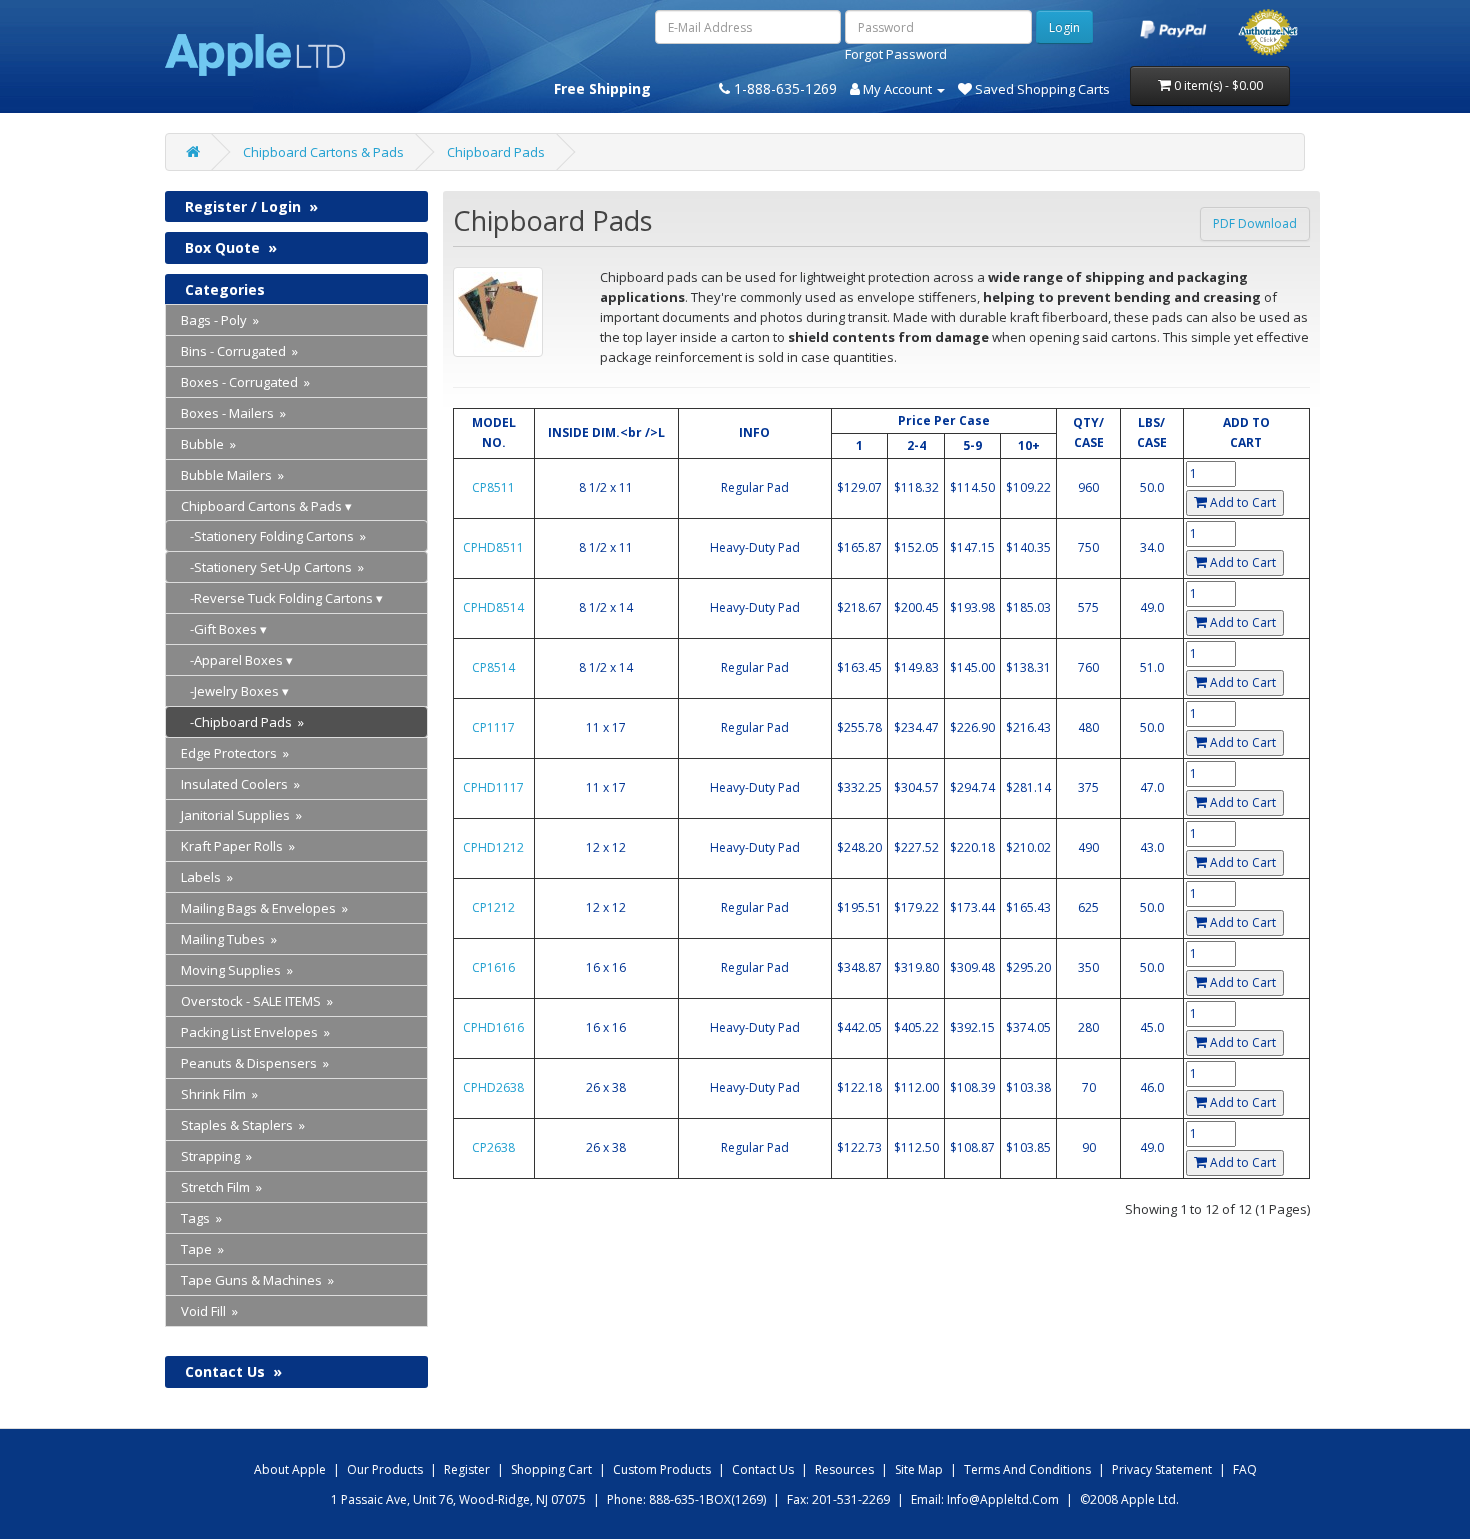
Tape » (202, 1249)
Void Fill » (209, 1311)
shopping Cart (551, 1469)
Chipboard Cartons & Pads (323, 152)
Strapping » (216, 1156)
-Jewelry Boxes (230, 691)
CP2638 (493, 1147)
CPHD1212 (493, 847)
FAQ (1245, 1469)
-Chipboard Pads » (242, 722)
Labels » (207, 877)
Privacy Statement (1162, 1469)
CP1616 (493, 967)
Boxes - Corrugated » (245, 382)
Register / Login (251, 206)
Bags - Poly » (220, 320)
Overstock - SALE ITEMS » (257, 1001)
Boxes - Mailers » (233, 413)
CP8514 (493, 667)
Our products (385, 1469)
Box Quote (231, 247)
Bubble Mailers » (232, 475)
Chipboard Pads (496, 152)
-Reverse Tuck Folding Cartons (277, 598)
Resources (844, 1469)
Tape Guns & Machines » (257, 1280)
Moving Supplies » (237, 970)
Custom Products (662, 1469)
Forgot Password (896, 54)
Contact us (763, 1469)
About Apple (290, 1469)
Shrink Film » (219, 1094)
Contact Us (233, 1371)
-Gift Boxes (219, 629)
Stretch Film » (221, 1187)
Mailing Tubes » (229, 939)
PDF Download (1255, 223)
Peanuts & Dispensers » (255, 1063)
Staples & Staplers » (243, 1125)
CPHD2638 (493, 1087)
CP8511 (493, 487)
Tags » (201, 1218)
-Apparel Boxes (232, 660)
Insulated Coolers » (240, 784)
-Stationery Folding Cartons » (273, 536)
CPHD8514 (493, 607)
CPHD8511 (493, 547)
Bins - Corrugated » (239, 351)
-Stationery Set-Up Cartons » (272, 567)
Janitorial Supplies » (241, 815)
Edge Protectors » (235, 753)
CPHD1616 (493, 1027)
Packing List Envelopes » (255, 1032)
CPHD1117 (493, 787)
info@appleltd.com (1003, 1499)
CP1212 (493, 907)
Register (467, 1469)
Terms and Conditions (1027, 1469)
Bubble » (208, 444)
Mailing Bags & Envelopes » (264, 908)
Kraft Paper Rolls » (238, 846)
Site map (919, 1469)
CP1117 (493, 727)
